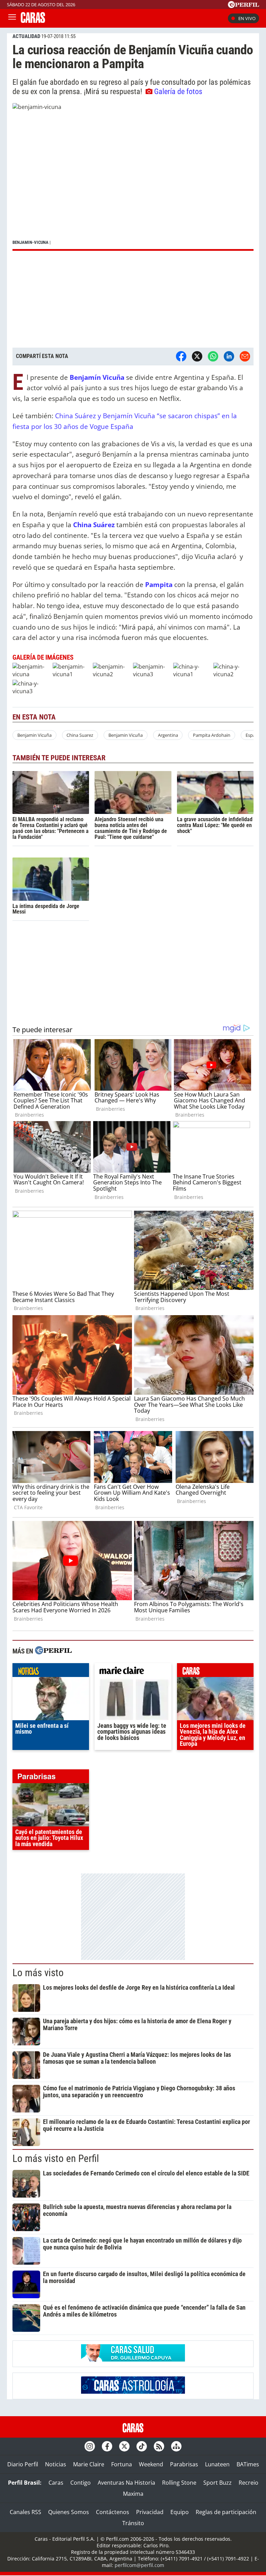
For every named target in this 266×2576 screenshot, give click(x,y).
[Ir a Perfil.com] (243, 6)
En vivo (247, 18)
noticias (51, 1672)
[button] (133, 177)
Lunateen (217, 2464)
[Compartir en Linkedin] (229, 356)
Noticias (56, 2464)
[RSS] (159, 2446)
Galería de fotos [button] (178, 91)
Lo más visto (38, 1973)
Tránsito (133, 2523)
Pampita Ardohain (212, 735)
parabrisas (51, 1778)
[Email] (245, 356)
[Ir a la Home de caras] (33, 21)
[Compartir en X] (197, 356)
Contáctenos (113, 2512)
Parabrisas (184, 2464)
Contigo (81, 2483)
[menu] (12, 18)
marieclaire (133, 1672)
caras (215, 1672)
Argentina (168, 735)
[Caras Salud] (133, 2359)
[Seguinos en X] (124, 2446)
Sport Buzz (218, 2483)
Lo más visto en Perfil (56, 2158)
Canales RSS (25, 2512)
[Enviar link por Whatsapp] (213, 356)
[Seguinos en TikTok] (142, 2446)
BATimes (248, 2464)
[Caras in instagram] (90, 2446)
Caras (56, 2483)
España (253, 735)
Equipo (180, 2512)
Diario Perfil (23, 2464)
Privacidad (150, 2512)
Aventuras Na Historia (126, 2483)
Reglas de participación (226, 2512)
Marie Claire (89, 2464)
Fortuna (122, 2464)
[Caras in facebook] (107, 2446)
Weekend (151, 2464)
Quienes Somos (69, 2512)
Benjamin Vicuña (34, 735)
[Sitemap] (176, 2446)
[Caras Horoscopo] (133, 2392)
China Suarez (80, 735)
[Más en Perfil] (53, 1651)
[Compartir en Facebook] (181, 356)
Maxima (133, 2494)
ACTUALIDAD (26, 36)
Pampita (159, 584)
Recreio (249, 2483)
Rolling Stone (179, 2483)
